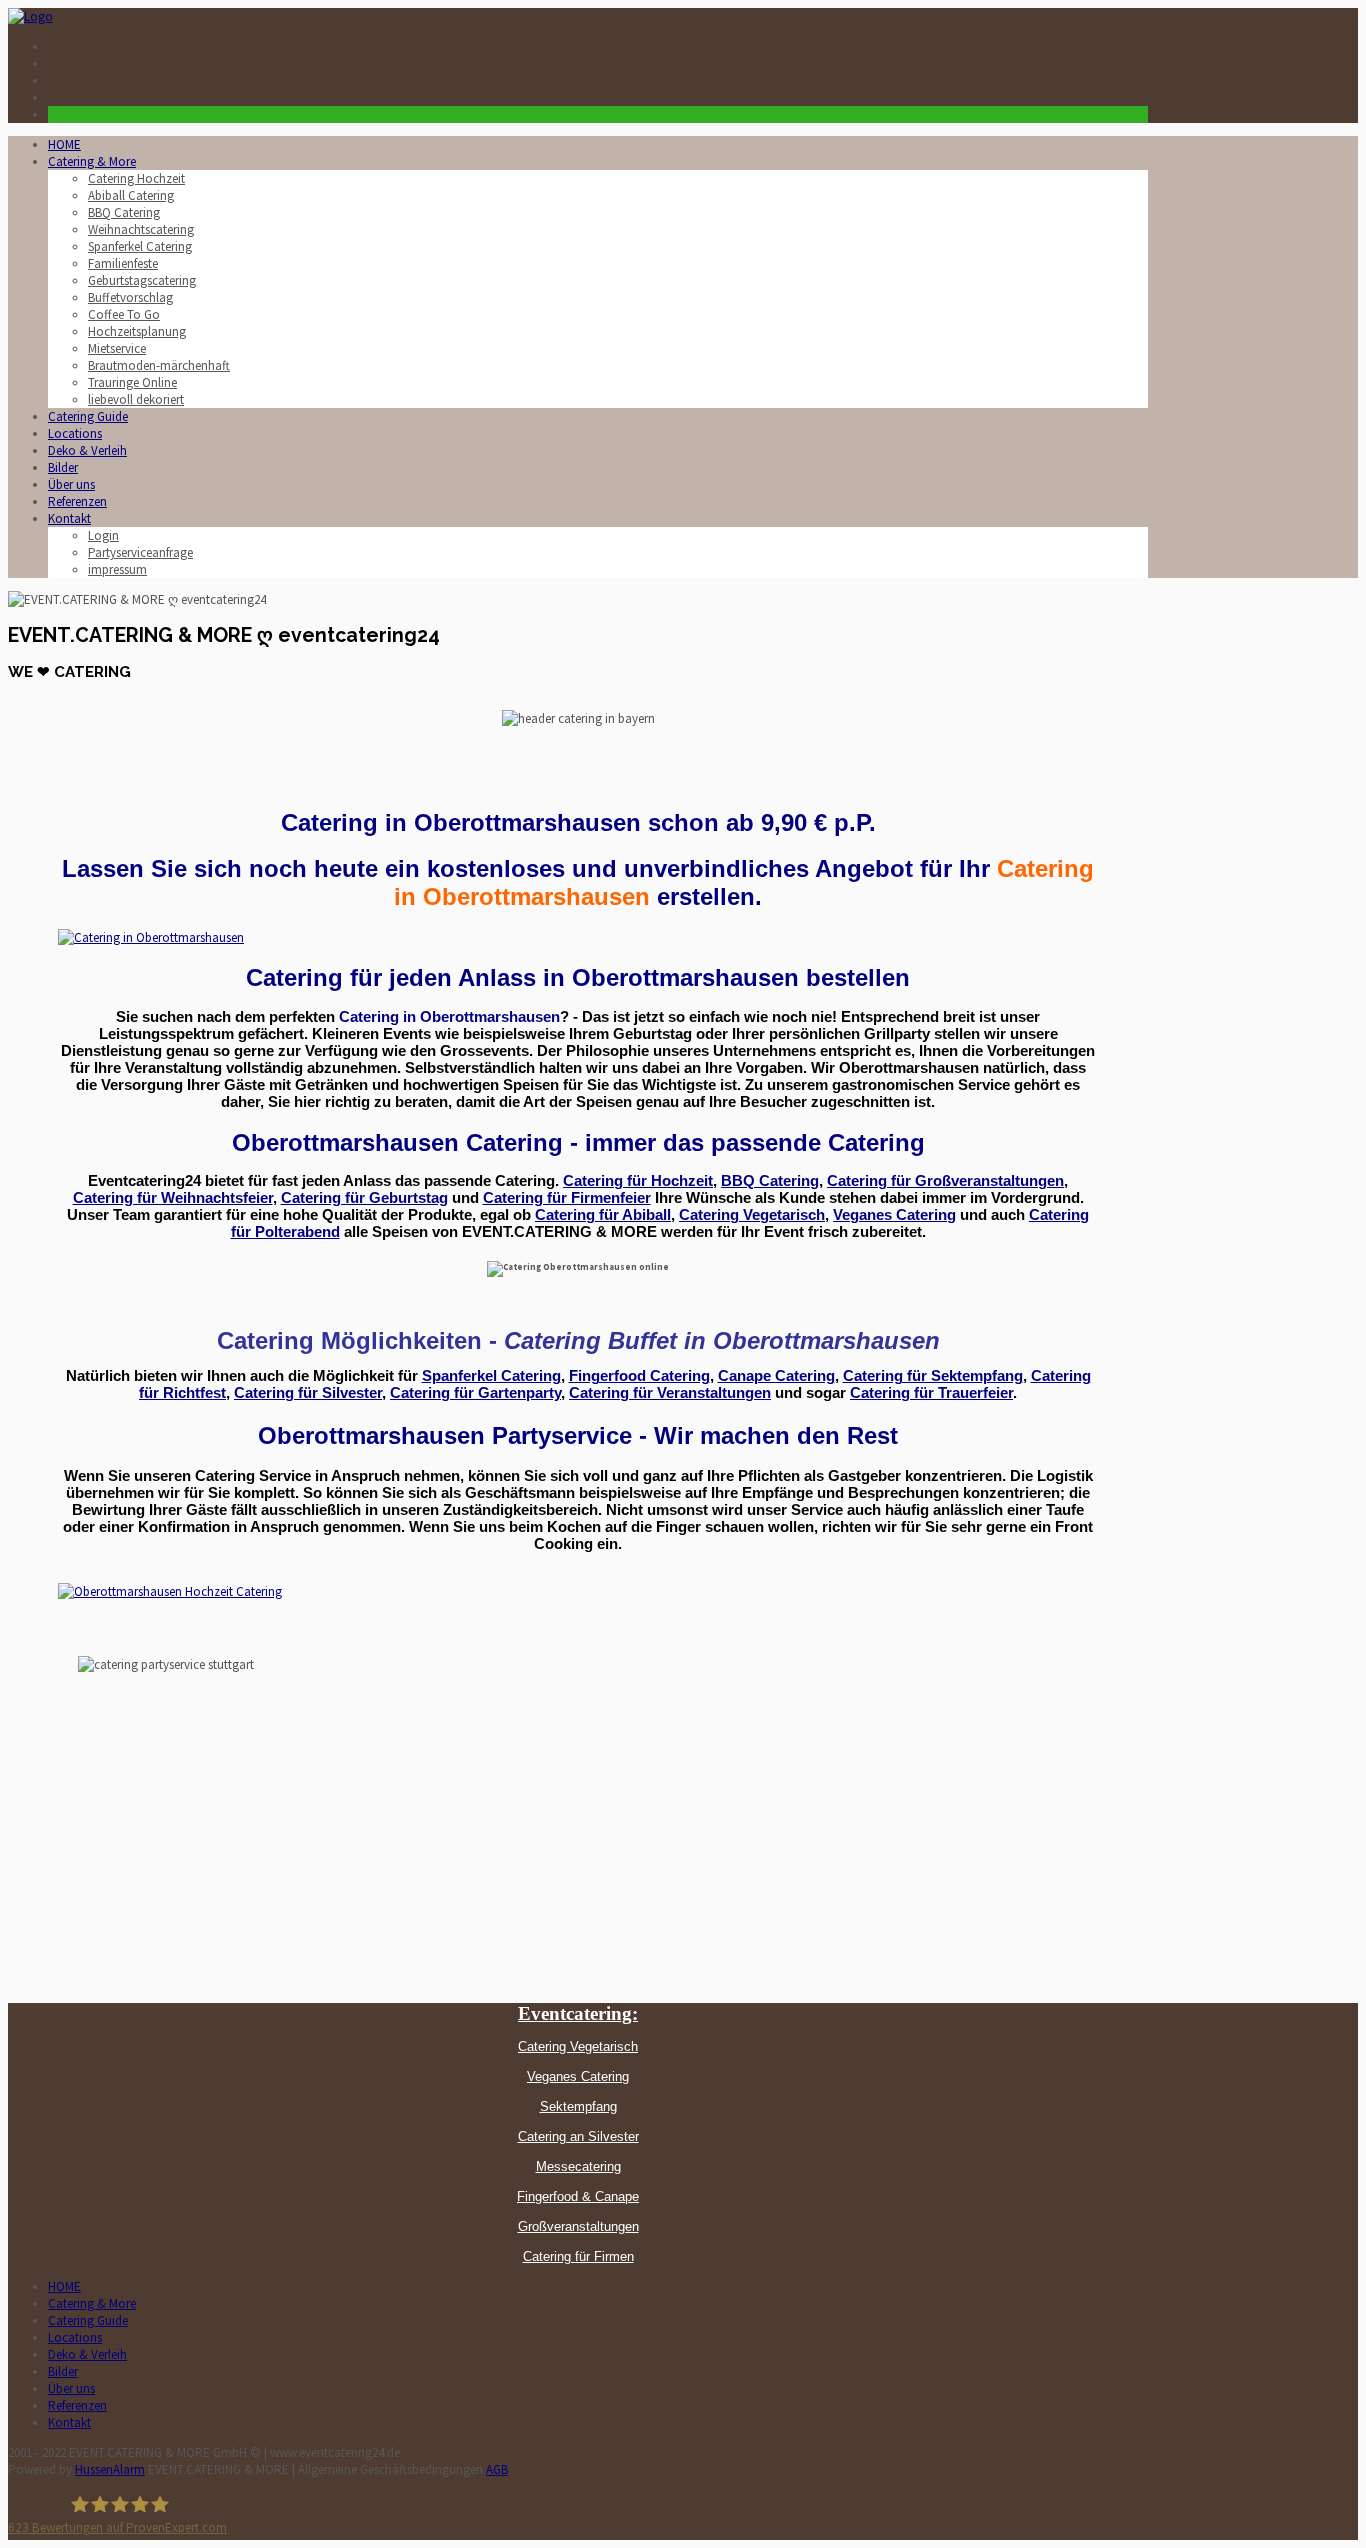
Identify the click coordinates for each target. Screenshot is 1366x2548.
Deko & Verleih (87, 450)
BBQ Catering (124, 212)
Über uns (71, 484)
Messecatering (578, 2166)
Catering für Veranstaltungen (670, 1393)
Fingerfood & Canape (578, 2196)
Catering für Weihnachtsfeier (173, 1198)
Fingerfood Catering (639, 1376)
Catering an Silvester (578, 2136)
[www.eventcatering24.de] (30, 16)
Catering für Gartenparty (475, 1393)
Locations (75, 433)
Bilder (63, 467)
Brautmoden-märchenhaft (159, 365)
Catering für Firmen (578, 2256)
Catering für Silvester (308, 1393)
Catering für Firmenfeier (567, 1198)
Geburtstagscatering (142, 280)
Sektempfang (578, 2106)
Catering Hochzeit (136, 178)
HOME (64, 144)
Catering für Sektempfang (933, 1376)
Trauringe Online (132, 382)
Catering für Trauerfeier (931, 1393)
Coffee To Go (124, 314)
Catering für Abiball (603, 1215)
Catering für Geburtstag (364, 1198)
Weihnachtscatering (141, 229)
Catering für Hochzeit (638, 1181)
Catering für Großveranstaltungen (945, 1181)
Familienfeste (123, 263)
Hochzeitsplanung (137, 331)
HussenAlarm (110, 2469)
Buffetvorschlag (130, 297)
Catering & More (92, 161)
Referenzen (77, 501)
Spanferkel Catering (140, 246)
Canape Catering (776, 1376)
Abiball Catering (131, 195)
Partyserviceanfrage (140, 552)
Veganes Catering (894, 1215)
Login (103, 535)
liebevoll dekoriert (136, 399)
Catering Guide (88, 416)
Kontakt (69, 518)
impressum (117, 569)
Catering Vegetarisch (752, 1215)
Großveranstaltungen (578, 2226)
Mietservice (117, 348)
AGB (497, 2469)
